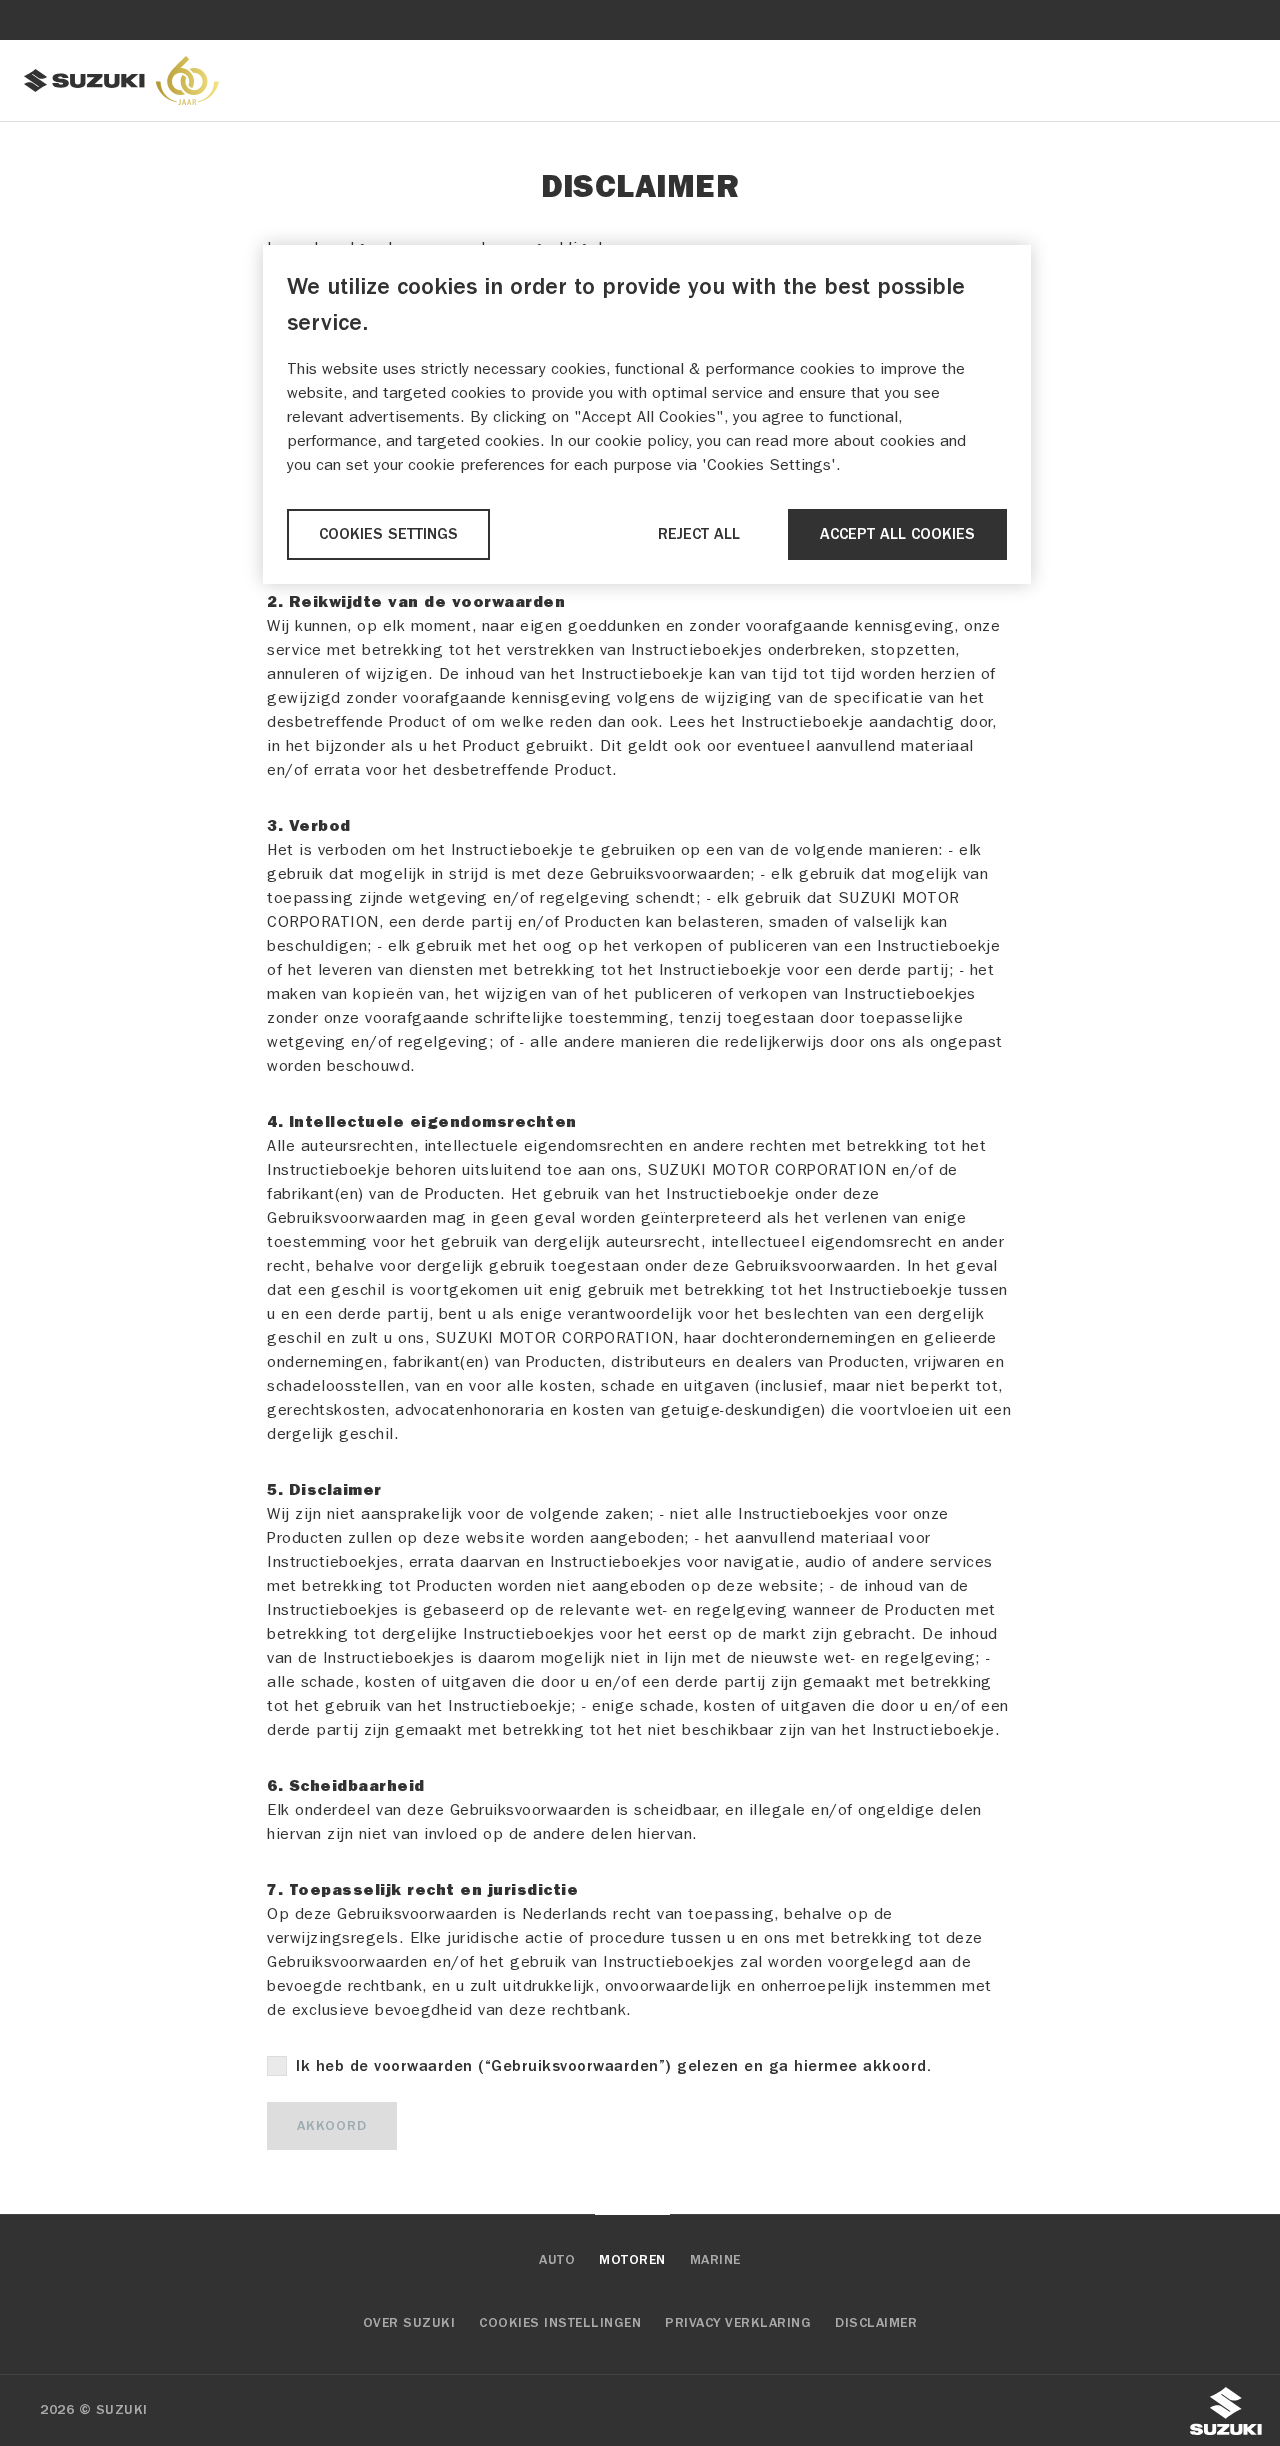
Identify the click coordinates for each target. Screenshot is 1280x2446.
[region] (647, 414)
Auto (557, 2260)
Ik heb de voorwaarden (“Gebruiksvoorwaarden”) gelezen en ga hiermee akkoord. (613, 2066)
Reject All (699, 534)
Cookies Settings (388, 534)
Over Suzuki (409, 2323)
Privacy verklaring (738, 2323)
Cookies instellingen (560, 2323)
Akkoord (332, 2126)
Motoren (632, 2260)
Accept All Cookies (897, 534)
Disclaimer (876, 2323)
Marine (715, 2260)
